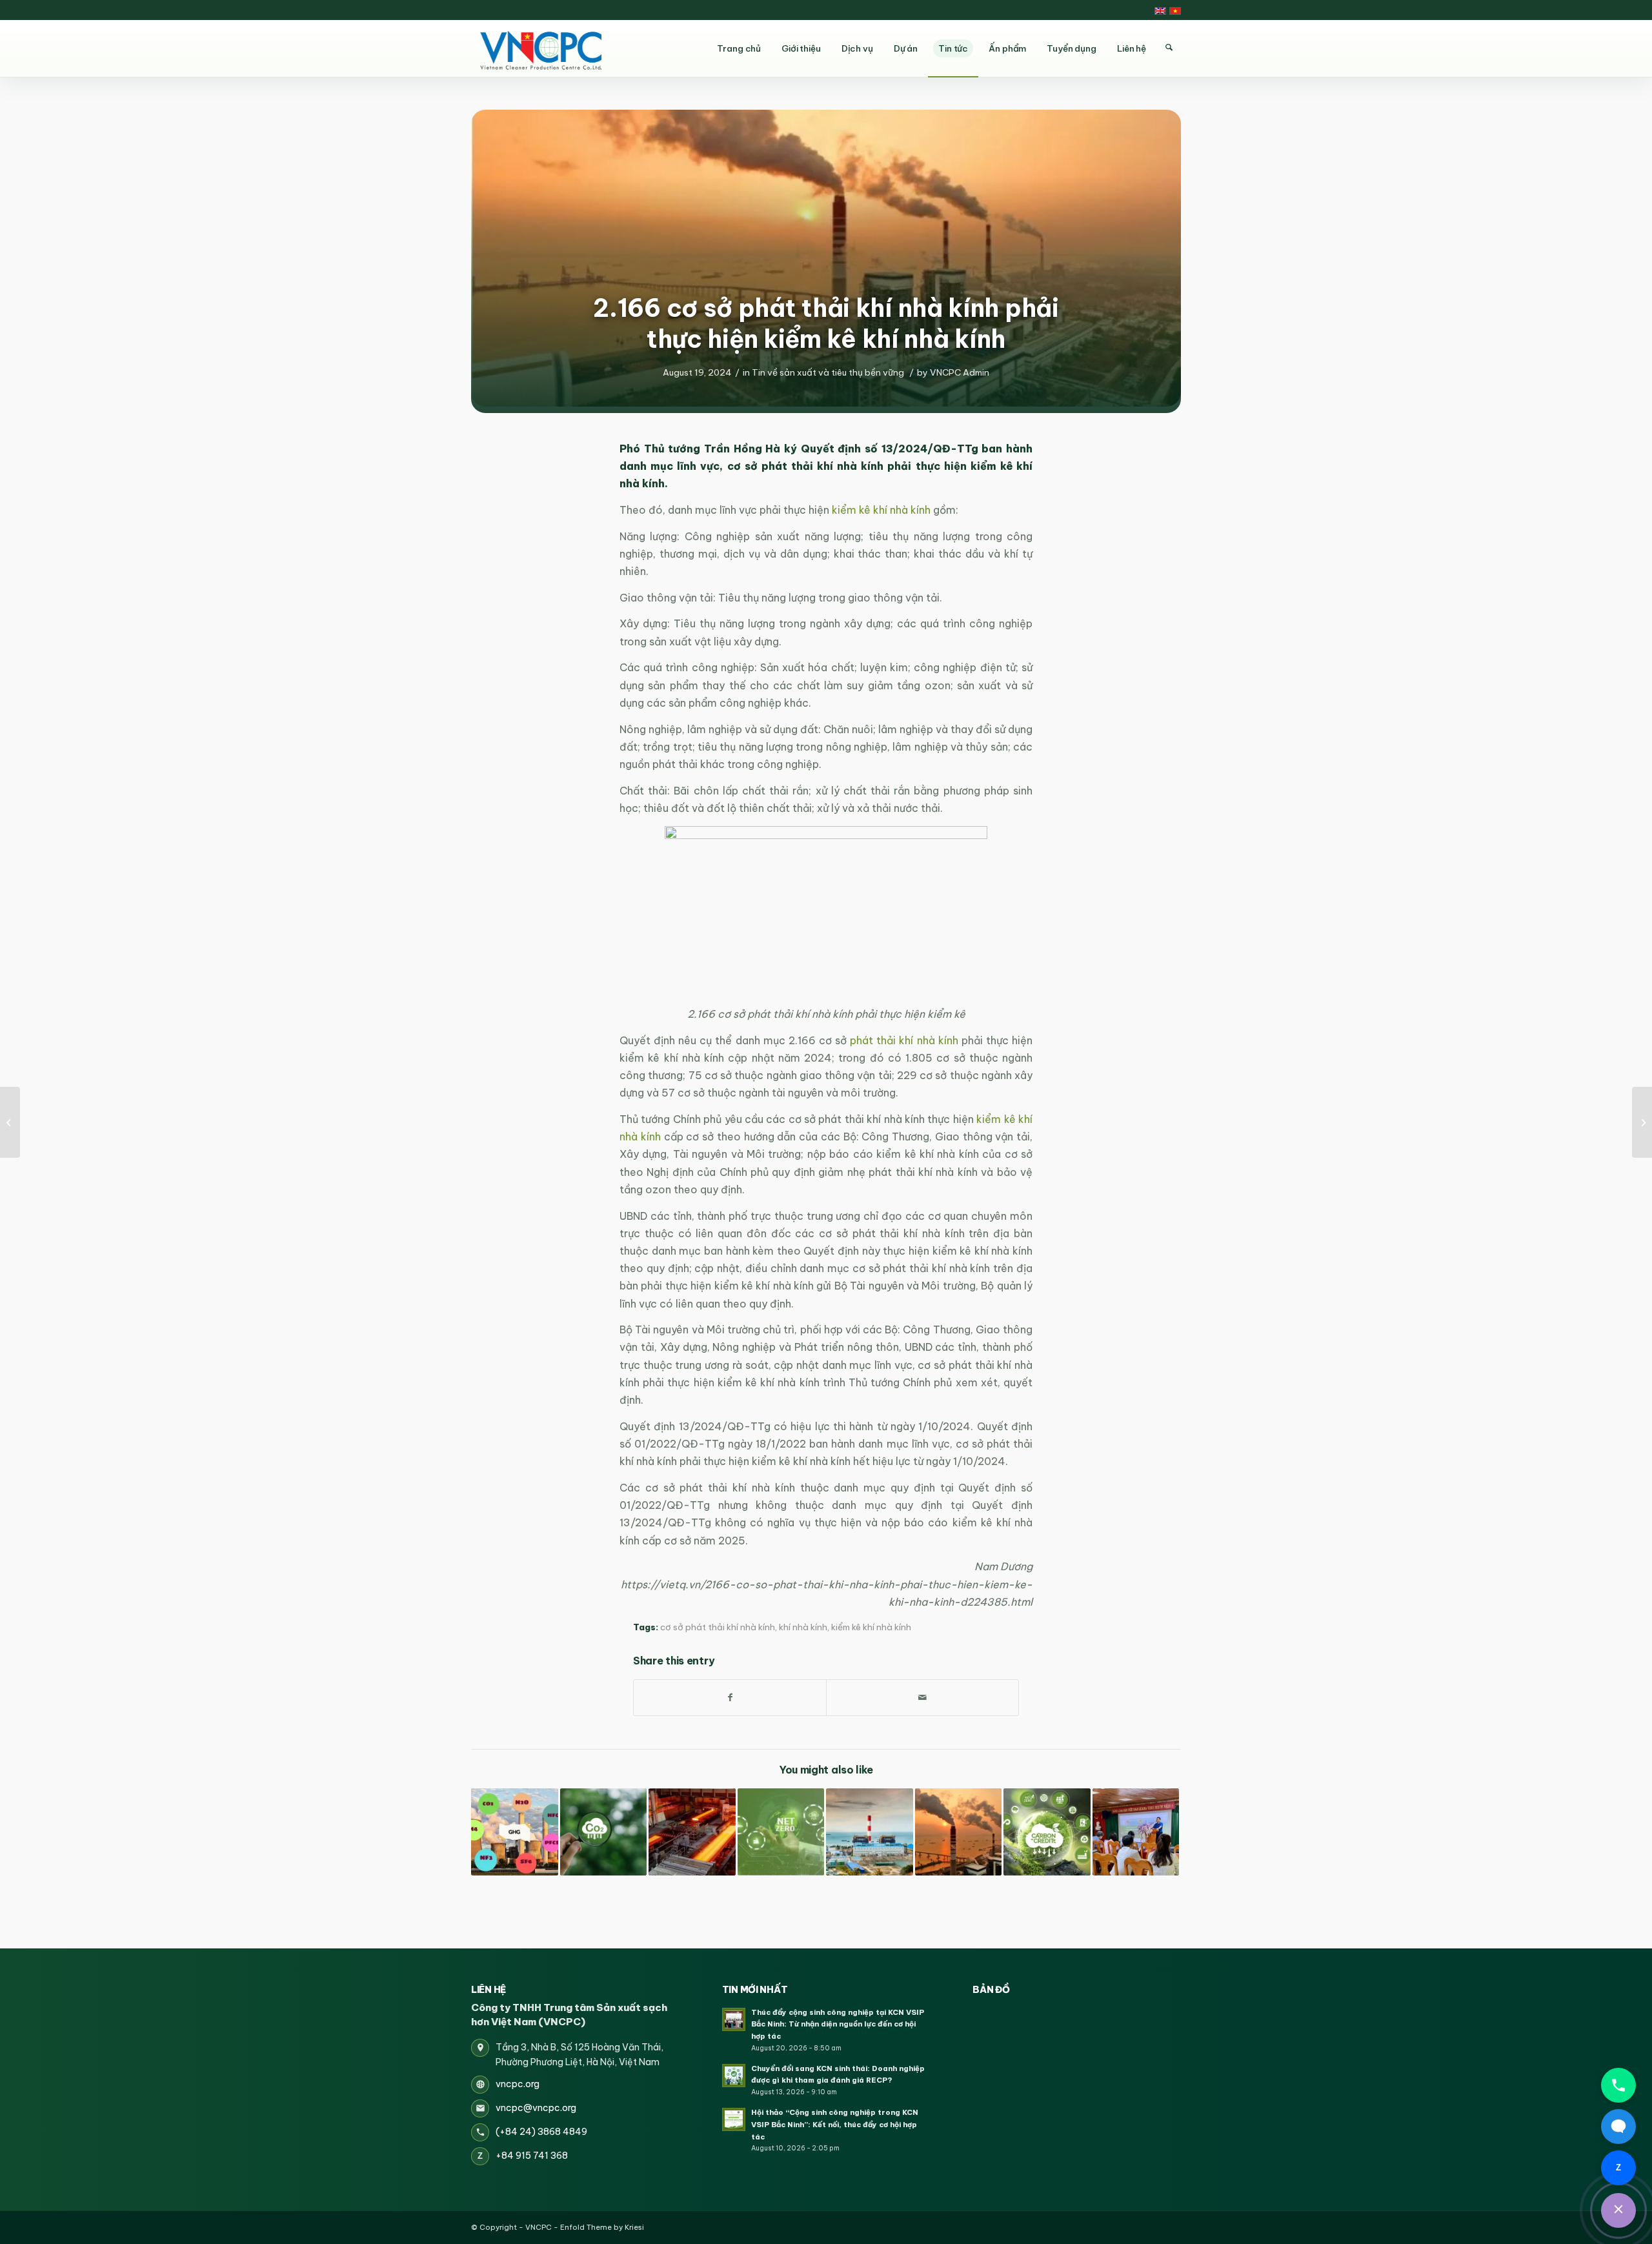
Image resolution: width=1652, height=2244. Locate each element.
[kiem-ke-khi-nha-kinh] (826, 258)
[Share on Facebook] (730, 1697)
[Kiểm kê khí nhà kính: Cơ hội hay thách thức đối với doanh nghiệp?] (515, 1832)
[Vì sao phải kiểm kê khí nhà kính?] (959, 1832)
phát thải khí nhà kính (904, 1040)
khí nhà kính (803, 1627)
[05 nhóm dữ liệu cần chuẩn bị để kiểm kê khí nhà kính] (604, 1832)
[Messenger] (1618, 2127)
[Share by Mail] (922, 1697)
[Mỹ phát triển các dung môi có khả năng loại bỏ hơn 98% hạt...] (10, 1122)
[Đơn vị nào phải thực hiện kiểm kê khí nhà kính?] (870, 1832)
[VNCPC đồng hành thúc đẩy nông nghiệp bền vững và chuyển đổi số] (1136, 1832)
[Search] (1169, 48)
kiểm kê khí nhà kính (880, 510)
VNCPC (539, 2227)
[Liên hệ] (1618, 2210)
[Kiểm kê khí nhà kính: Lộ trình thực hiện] (692, 1832)
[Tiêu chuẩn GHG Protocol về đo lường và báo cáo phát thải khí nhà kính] (781, 1832)
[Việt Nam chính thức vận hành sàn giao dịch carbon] (1047, 1832)
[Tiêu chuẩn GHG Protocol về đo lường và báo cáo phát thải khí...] (1642, 1122)
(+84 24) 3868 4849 (541, 2132)
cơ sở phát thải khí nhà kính (718, 1627)
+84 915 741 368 (532, 2156)
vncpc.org (518, 2084)
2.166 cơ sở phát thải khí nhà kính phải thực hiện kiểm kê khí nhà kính (826, 323)
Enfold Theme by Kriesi (602, 2227)
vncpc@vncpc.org (536, 2108)
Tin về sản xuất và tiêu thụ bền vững (828, 372)
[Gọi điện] (1618, 2085)
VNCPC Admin (960, 372)
